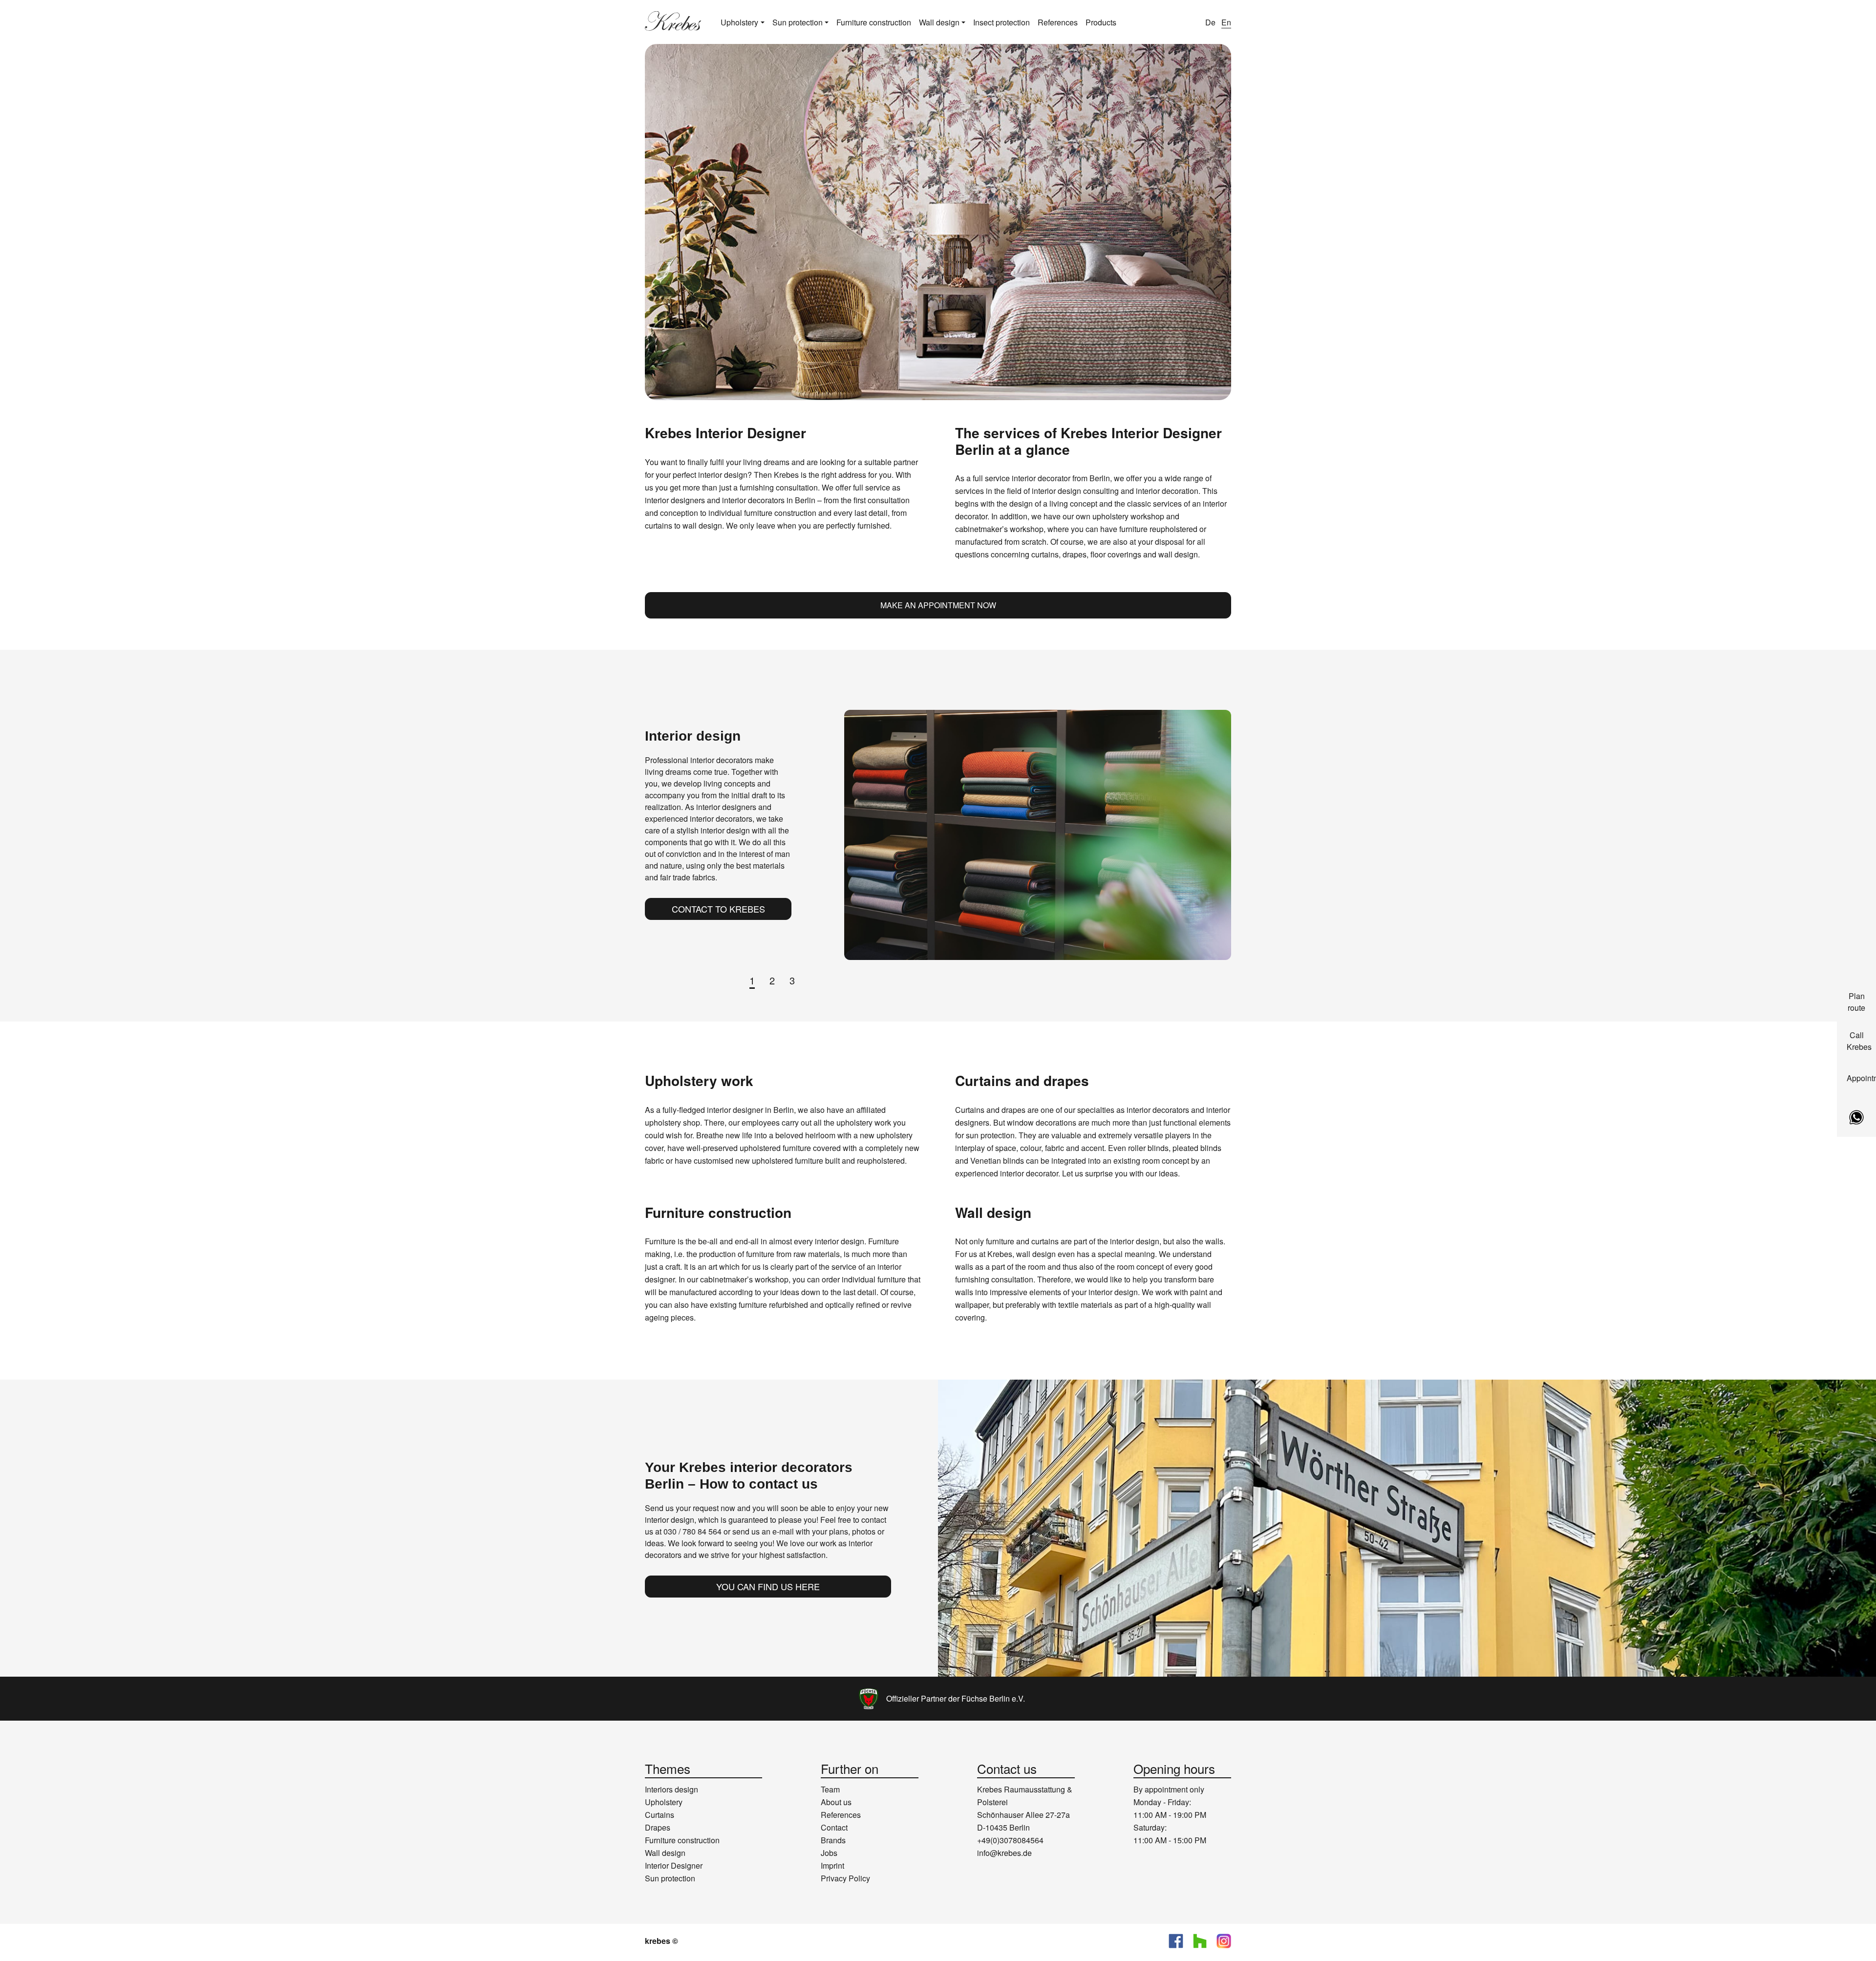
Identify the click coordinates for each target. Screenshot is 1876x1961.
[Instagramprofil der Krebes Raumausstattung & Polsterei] (1224, 1941)
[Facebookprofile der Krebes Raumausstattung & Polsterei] (1176, 1941)
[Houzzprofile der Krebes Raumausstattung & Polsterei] (1200, 1941)
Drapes (658, 1827)
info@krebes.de (1004, 1853)
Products (1101, 22)
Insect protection (1002, 22)
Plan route (1856, 1002)
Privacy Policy (845, 1878)
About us (836, 1802)
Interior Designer (674, 1865)
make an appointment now (938, 605)
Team (830, 1789)
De (1210, 22)
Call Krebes (1859, 1041)
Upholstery (739, 22)
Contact (834, 1827)
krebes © (661, 1941)
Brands (833, 1840)
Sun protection (798, 22)
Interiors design (672, 1789)
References (1058, 22)
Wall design (939, 22)
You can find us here (768, 1586)
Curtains (660, 1815)
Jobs (829, 1853)
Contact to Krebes (718, 909)
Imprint (832, 1865)
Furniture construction (874, 22)
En (1226, 22)
